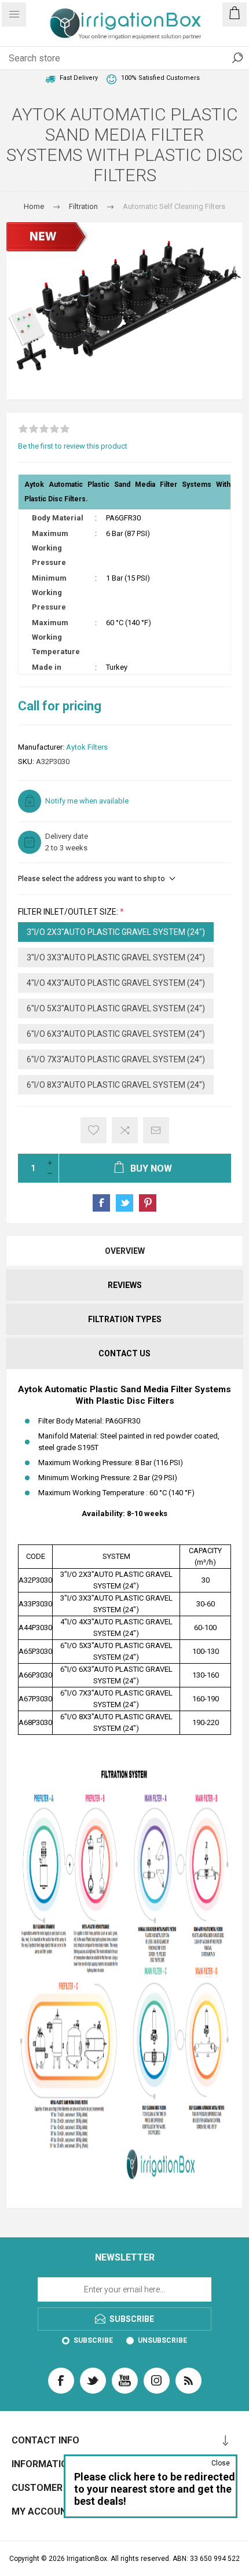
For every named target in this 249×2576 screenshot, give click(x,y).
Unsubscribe (162, 2340)
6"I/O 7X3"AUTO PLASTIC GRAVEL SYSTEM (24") (116, 1059)
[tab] (124, 1251)
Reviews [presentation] (125, 1285)
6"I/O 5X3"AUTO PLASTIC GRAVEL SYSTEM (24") (116, 1008)
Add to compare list (125, 1130)
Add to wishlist (94, 1130)
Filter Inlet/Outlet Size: (69, 912)
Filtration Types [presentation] (125, 1319)
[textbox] (113, 58)
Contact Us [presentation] (124, 1353)
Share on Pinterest (148, 1203)
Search (237, 58)
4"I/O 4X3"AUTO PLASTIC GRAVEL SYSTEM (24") (116, 983)
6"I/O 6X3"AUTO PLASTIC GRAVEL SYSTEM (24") (116, 1034)
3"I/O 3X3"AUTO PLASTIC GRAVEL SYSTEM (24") (116, 957)
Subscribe (93, 2340)
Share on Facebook (101, 1203)
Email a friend (156, 1130)
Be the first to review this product (73, 446)
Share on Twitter (124, 1203)
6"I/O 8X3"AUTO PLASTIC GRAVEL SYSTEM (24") (116, 1085)
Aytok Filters (87, 747)
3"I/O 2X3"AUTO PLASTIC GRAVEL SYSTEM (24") (116, 932)
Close (221, 2463)
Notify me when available (87, 801)
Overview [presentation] (125, 1251)
